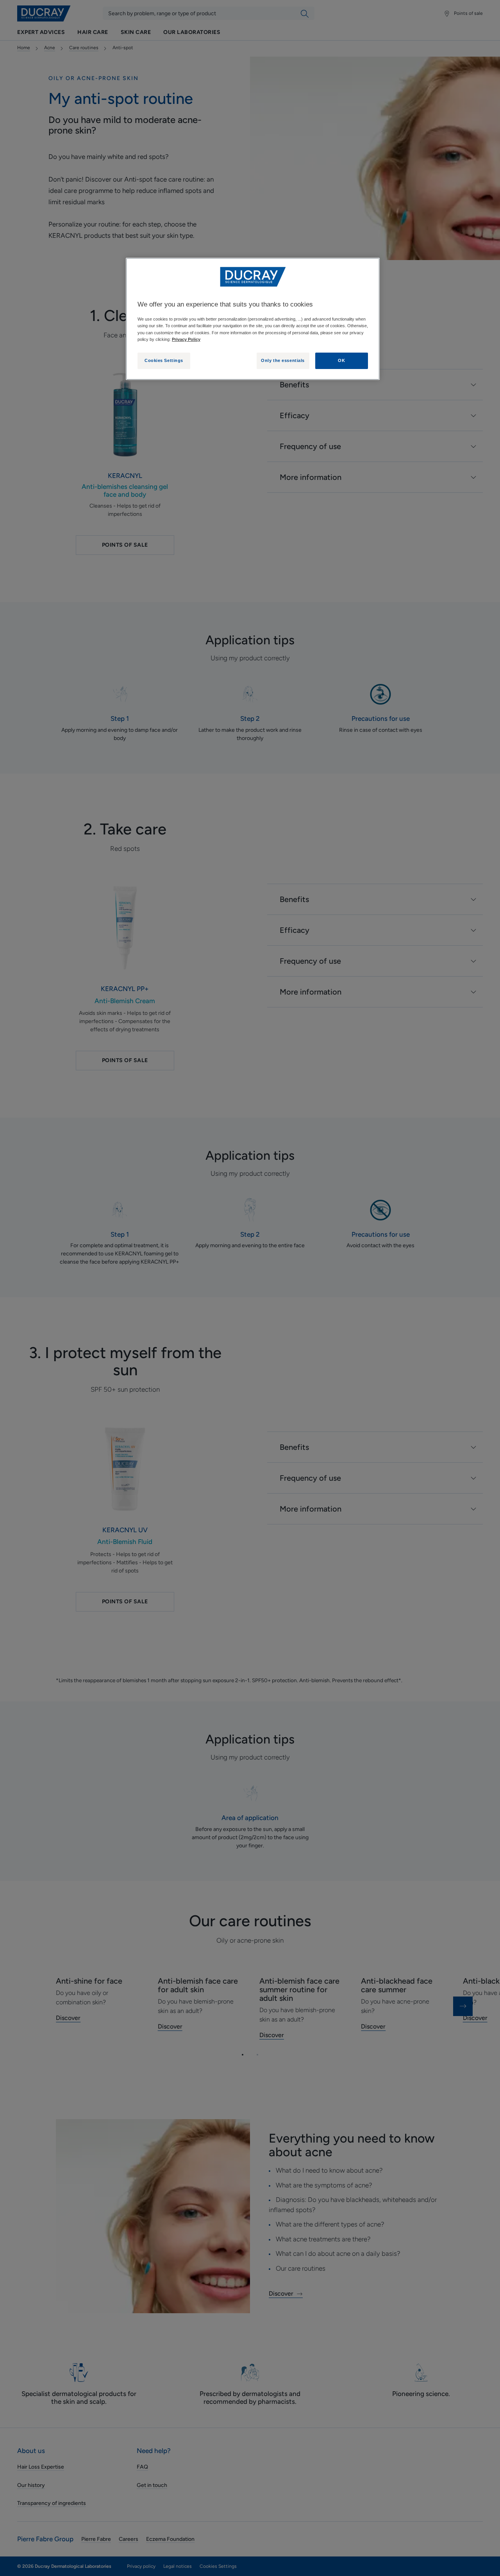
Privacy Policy (186, 339)
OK (341, 360)
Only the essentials (283, 360)
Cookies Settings (164, 360)
